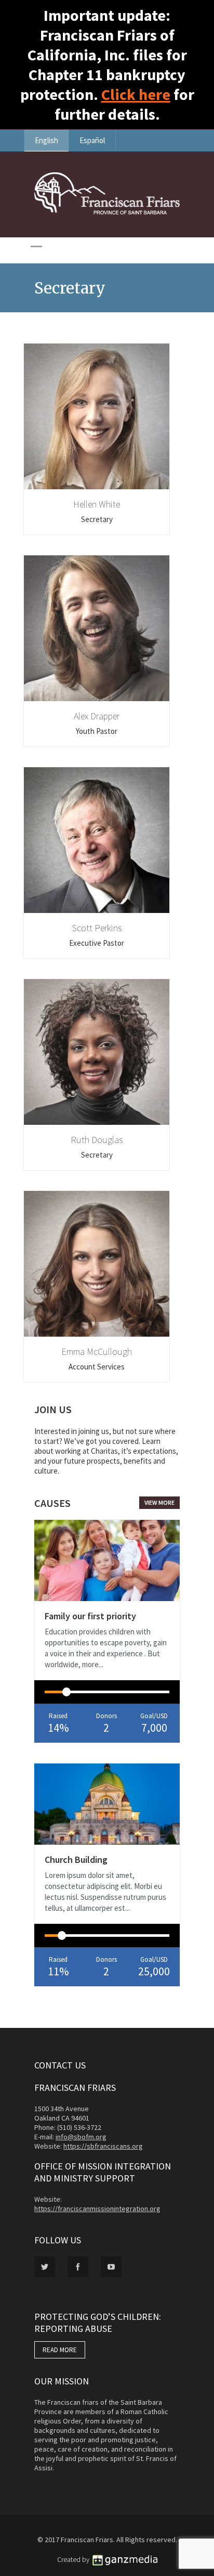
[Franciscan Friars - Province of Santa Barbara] (107, 212)
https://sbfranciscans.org (103, 2146)
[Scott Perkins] (97, 840)
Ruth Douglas (97, 1140)
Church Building (76, 1860)
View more (159, 1502)
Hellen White (97, 504)
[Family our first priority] (107, 1560)
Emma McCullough (97, 1352)
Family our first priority (90, 1616)
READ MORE (60, 2350)
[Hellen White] (97, 416)
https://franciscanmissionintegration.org (97, 2209)
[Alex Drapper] (97, 628)
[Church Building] (107, 1804)
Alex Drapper (97, 716)
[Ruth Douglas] (97, 1052)
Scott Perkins (97, 928)
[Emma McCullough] (97, 1264)
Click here (136, 94)
